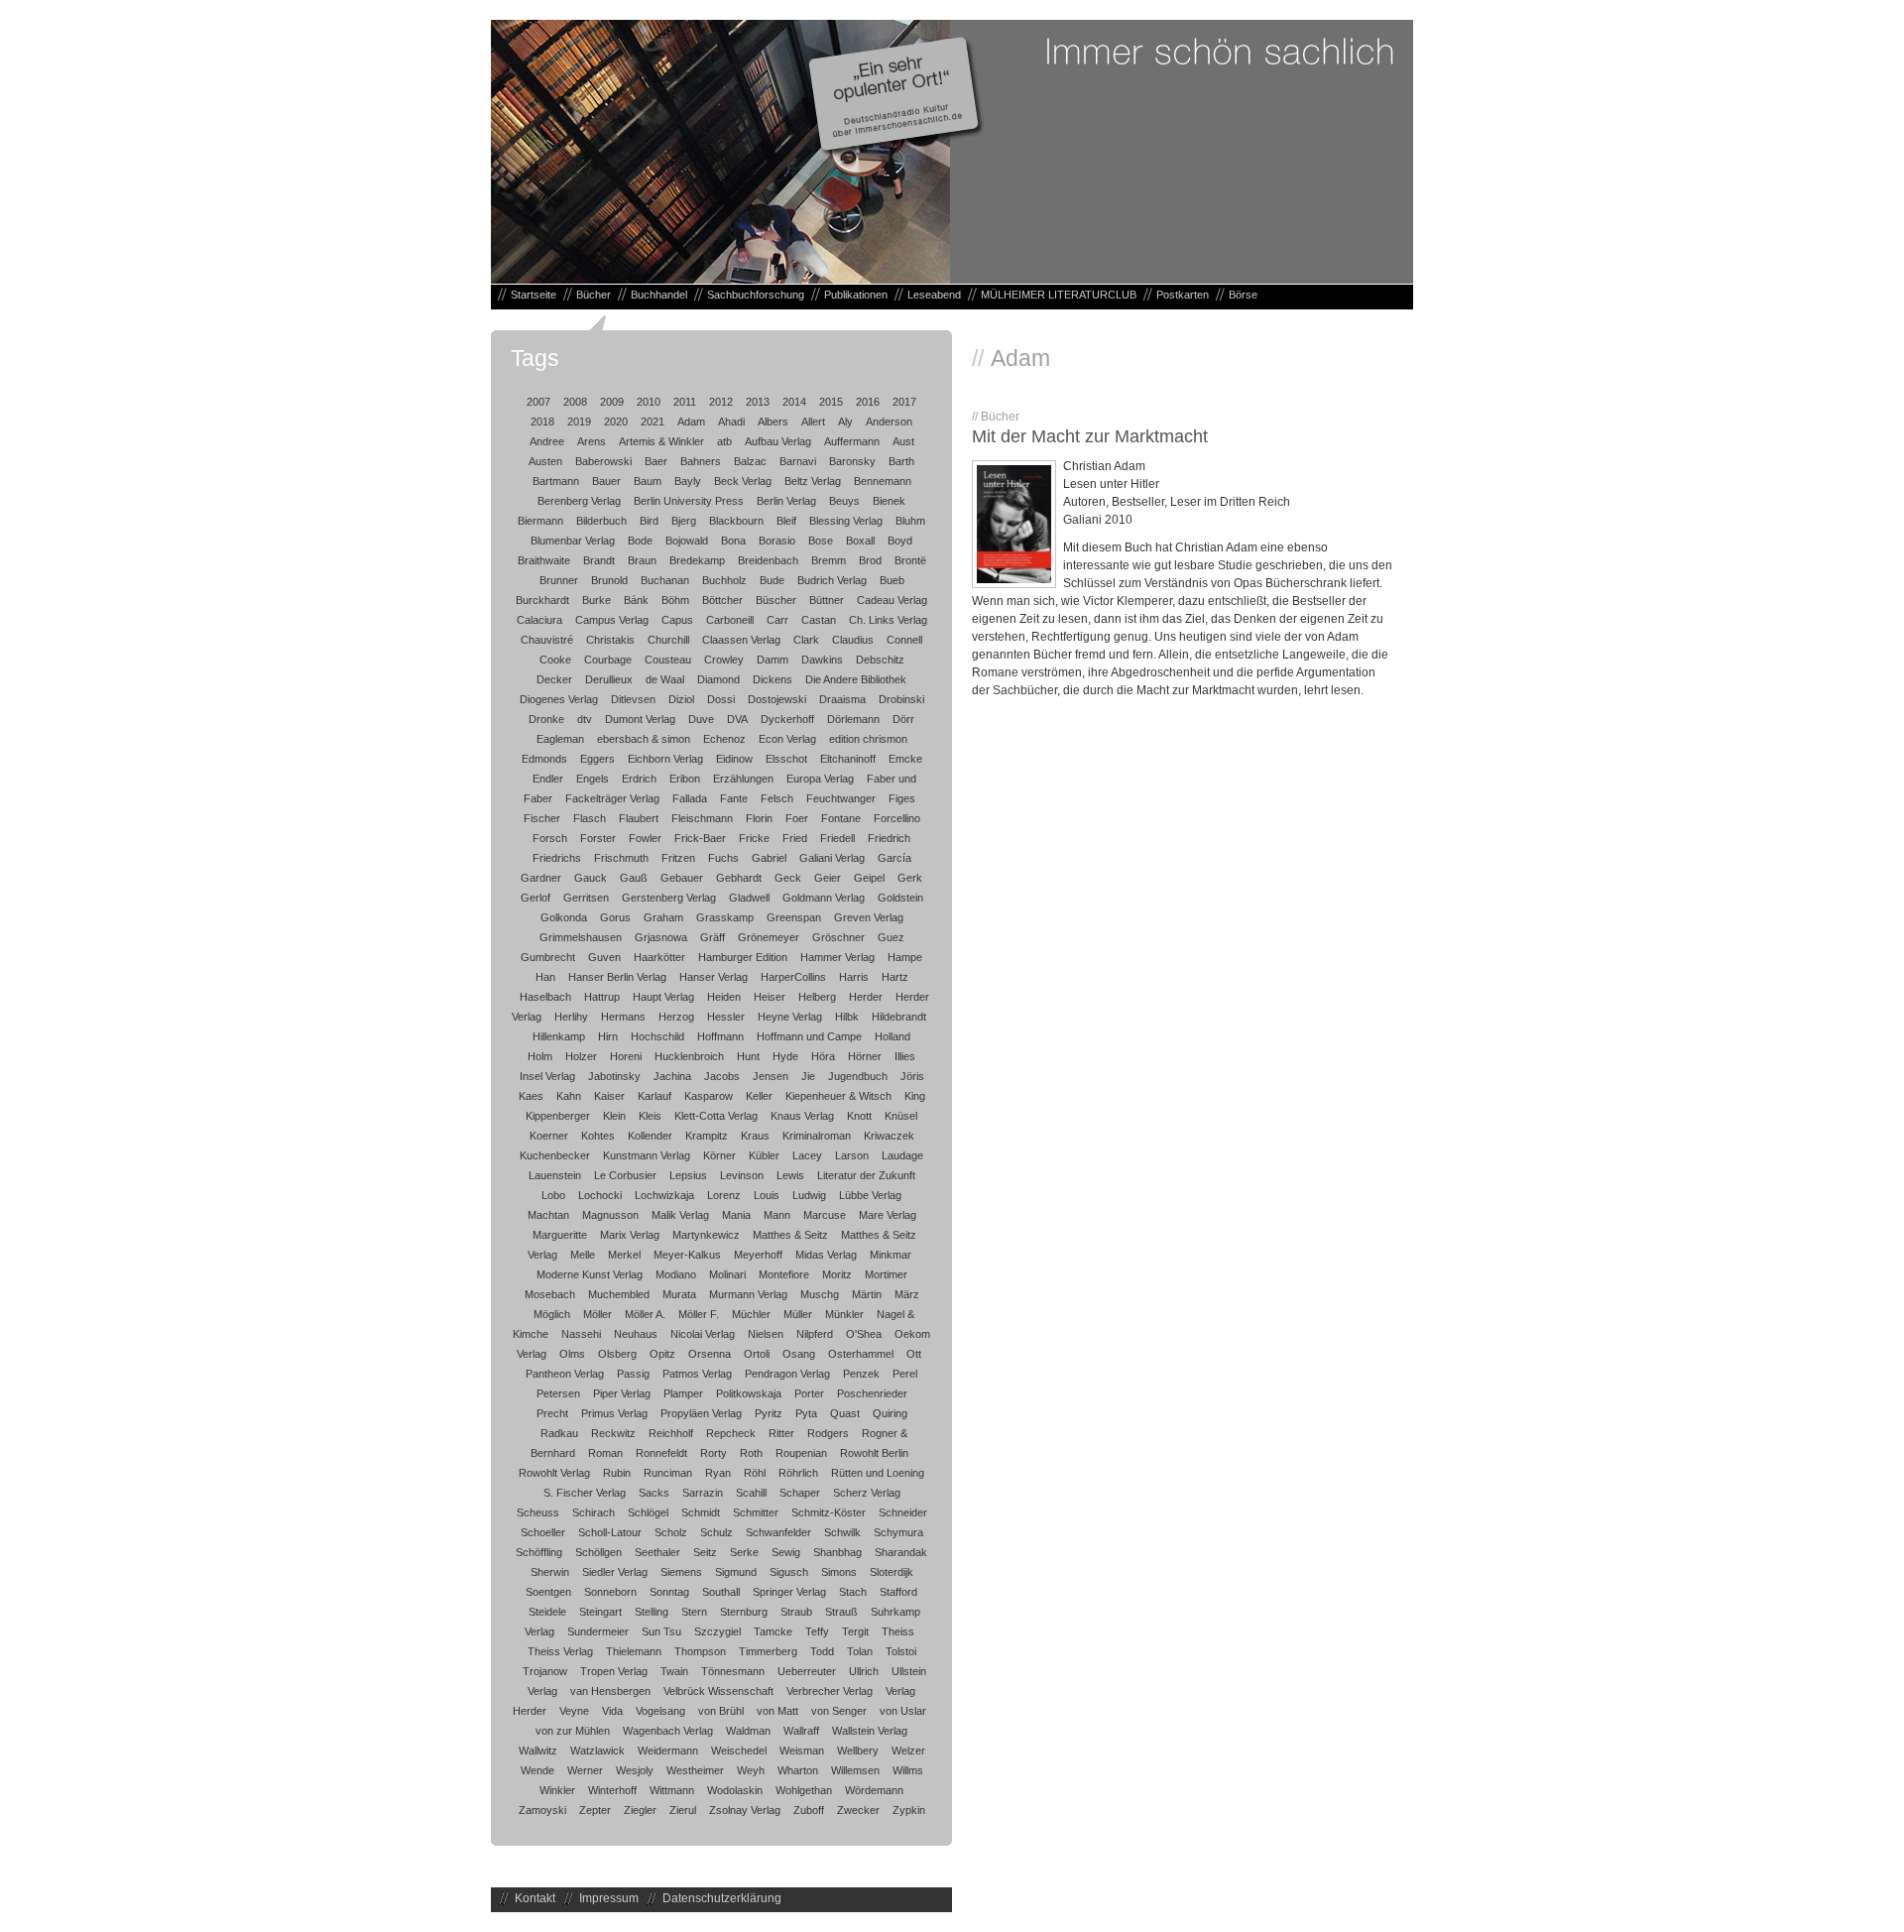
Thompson (700, 1651)
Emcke (905, 759)
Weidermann (668, 1751)
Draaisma (842, 699)
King (915, 1096)
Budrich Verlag (832, 580)
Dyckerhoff (787, 719)
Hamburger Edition (743, 957)
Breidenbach (768, 560)
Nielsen (766, 1334)
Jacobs (722, 1076)
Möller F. (699, 1314)
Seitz (705, 1552)
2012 (721, 402)
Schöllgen (598, 1552)
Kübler (764, 1155)
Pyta (806, 1413)
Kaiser (609, 1096)
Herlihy (571, 1017)
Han (545, 977)
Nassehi (581, 1334)
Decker (554, 679)
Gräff (713, 937)
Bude (772, 580)
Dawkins (822, 660)
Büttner (827, 600)
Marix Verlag (630, 1235)
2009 (612, 402)
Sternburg (744, 1612)
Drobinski (901, 699)
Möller (597, 1314)
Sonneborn (610, 1592)
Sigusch (789, 1572)
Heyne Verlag (790, 1017)
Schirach (594, 1512)
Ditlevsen (633, 699)
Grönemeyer (769, 937)
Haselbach (545, 997)
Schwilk (842, 1532)
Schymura (898, 1532)
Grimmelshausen (581, 937)
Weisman (802, 1751)
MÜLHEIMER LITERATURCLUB (1059, 295)
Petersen (558, 1393)
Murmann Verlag (748, 1294)
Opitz (662, 1354)
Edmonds (544, 759)
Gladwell (749, 898)
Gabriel (769, 858)
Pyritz (769, 1413)
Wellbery (858, 1751)
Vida (612, 1711)
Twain (674, 1671)
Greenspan (794, 917)
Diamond (718, 679)
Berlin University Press (689, 501)
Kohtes (598, 1136)
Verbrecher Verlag (830, 1691)
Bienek (889, 501)
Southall (721, 1592)
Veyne (574, 1711)
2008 (575, 402)
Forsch (550, 838)
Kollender (650, 1136)
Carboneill (730, 620)
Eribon (685, 779)
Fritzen (678, 858)
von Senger (839, 1711)
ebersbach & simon (644, 739)
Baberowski (603, 461)
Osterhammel (861, 1354)
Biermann (540, 521)
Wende (537, 1770)
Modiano (676, 1274)
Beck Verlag (743, 481)
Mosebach (550, 1294)
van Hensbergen (610, 1691)
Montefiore (784, 1274)
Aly (845, 422)
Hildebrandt (899, 1017)
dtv (585, 719)
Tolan (860, 1651)
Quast (845, 1413)
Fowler (645, 838)
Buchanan (665, 580)
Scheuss (538, 1512)
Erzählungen (743, 779)
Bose (821, 541)
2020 (616, 422)
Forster (598, 838)
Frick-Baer (700, 838)
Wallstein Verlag (870, 1731)
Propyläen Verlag (701, 1413)
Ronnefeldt (661, 1453)
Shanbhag (837, 1552)
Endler (548, 779)
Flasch (590, 818)
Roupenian (801, 1453)
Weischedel (739, 1751)
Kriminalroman (817, 1136)
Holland (892, 1036)
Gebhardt (739, 878)
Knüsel (901, 1116)
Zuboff (809, 1810)
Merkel (624, 1255)
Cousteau (668, 660)
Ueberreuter (807, 1671)
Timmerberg (768, 1651)
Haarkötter (659, 957)
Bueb (892, 580)
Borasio (777, 541)
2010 (649, 402)
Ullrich (864, 1671)
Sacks (654, 1493)
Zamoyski (542, 1810)
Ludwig (809, 1195)
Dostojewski (777, 699)
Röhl (755, 1473)
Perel (905, 1374)
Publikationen (856, 295)
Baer (656, 461)
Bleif (786, 521)
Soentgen (548, 1592)
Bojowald (687, 541)
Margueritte (560, 1235)
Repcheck (731, 1433)
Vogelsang (660, 1711)
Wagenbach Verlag (668, 1731)
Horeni (626, 1056)
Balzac (750, 461)
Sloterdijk (892, 1572)
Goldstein (900, 898)
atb (724, 441)
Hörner (865, 1056)
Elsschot (786, 759)
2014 (794, 402)
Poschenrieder (872, 1393)
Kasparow (709, 1096)
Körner (719, 1155)
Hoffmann (720, 1036)
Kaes (531, 1096)
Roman (605, 1453)
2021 (653, 422)
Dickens (773, 679)
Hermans (623, 1017)
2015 (831, 402)
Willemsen (855, 1770)
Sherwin (550, 1572)
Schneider (903, 1512)
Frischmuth (621, 858)
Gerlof (535, 898)
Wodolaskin (735, 1790)
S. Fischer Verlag (585, 1493)
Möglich (552, 1314)
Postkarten (1183, 295)
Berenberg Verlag (579, 501)
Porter (809, 1393)
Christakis (610, 640)
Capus (677, 620)
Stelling (652, 1612)
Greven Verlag (869, 917)
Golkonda (564, 917)
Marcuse (825, 1215)
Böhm (675, 600)
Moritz (837, 1274)
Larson (852, 1155)
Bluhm (910, 521)
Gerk (910, 878)
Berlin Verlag (786, 501)
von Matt (777, 1711)
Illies (905, 1056)
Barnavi (798, 461)
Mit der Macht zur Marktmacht (1090, 436)
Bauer (606, 481)
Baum (648, 481)
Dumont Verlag (640, 719)
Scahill (751, 1493)
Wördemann (874, 1790)
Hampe (905, 957)
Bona (733, 541)
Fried (795, 838)
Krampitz (707, 1136)
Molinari (727, 1274)
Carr (777, 620)
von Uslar (903, 1711)
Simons (839, 1572)
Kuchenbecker (555, 1155)
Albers (773, 422)
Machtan (548, 1215)
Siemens (681, 1572)
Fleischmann (702, 818)
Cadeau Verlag (892, 600)
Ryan (718, 1473)
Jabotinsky (614, 1076)
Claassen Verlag (741, 640)
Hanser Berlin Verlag (617, 977)
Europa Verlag (820, 779)
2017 (904, 402)
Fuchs (723, 858)
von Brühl (721, 1711)
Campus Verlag (612, 620)
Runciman (668, 1473)
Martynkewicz (706, 1235)
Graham (663, 917)
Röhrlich (798, 1473)
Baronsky (852, 461)
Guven (604, 957)
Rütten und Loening (878, 1473)
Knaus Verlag (802, 1116)
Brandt (599, 560)
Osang (799, 1354)
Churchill (668, 640)
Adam (691, 422)
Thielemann (634, 1651)
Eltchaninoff (848, 759)
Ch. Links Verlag (888, 620)
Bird (649, 521)
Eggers (597, 759)
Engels (593, 779)
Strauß (841, 1612)
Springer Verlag (789, 1592)
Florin (759, 818)
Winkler (557, 1790)
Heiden (724, 997)
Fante (734, 798)
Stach (853, 1592)
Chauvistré (547, 640)
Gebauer (682, 878)
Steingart (600, 1612)
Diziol (681, 699)
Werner (585, 1770)
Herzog (676, 1017)
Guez (891, 937)
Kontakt (535, 1898)
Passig (633, 1374)
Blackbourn (736, 521)
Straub (796, 1612)
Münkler (844, 1314)
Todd (822, 1651)
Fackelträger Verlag (612, 798)
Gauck (591, 878)
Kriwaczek (889, 1136)
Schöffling (539, 1552)
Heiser (770, 997)
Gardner (541, 878)
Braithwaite (544, 560)
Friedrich (889, 838)
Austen (545, 461)
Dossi (721, 699)
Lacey (807, 1155)
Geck (788, 878)
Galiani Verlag (832, 858)
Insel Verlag (547, 1076)
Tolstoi (901, 1651)
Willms (908, 1770)
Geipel (869, 878)
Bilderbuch (601, 521)
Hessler (726, 1017)
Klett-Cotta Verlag (716, 1116)
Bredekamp (697, 560)
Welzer (908, 1751)
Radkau (559, 1433)
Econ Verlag (787, 739)
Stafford (898, 1592)
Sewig (786, 1552)
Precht (552, 1413)
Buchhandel (659, 295)
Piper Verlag (622, 1393)
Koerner (549, 1136)
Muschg (820, 1294)
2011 (685, 402)
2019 (579, 422)
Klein (614, 1116)
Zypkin (909, 1810)
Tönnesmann (733, 1671)
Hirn (608, 1036)
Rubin (617, 1473)
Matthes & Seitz (790, 1235)
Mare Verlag (888, 1215)
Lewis (790, 1175)
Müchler (751, 1314)
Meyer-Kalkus (687, 1255)
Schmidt (701, 1512)
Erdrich (639, 779)
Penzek (861, 1374)
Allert (813, 422)
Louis (767, 1195)
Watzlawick (597, 1751)
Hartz (895, 977)
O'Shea (864, 1334)
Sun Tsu (661, 1631)
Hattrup (602, 997)
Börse (1243, 295)
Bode (640, 541)
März (907, 1294)
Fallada (690, 798)
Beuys (844, 501)
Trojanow (545, 1671)
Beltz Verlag (813, 481)
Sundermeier (598, 1631)
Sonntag (669, 1592)
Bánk (636, 600)
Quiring (890, 1413)
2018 (542, 422)
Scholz (671, 1532)
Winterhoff (612, 1790)
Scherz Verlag (867, 1493)
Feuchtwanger (841, 798)
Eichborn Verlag (665, 759)
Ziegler (640, 1810)
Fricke (754, 838)
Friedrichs (557, 858)
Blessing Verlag (846, 521)
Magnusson (610, 1215)
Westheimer (695, 1770)
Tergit (855, 1631)
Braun (642, 560)
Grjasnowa (661, 937)
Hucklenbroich (689, 1056)
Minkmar (891, 1255)
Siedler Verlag (615, 1572)
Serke (744, 1552)
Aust (903, 441)
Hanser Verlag (714, 977)
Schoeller (543, 1532)
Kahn (569, 1096)
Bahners (701, 461)
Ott (914, 1354)
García (894, 858)
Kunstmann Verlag (647, 1155)
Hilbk (847, 1017)
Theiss (898, 1631)
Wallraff (801, 1731)
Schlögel (648, 1512)
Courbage (608, 660)
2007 (538, 402)
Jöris (912, 1076)
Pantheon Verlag (565, 1374)
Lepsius (688, 1175)
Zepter (595, 1810)
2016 (868, 402)
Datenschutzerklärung (722, 1898)
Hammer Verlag (837, 957)
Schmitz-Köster (829, 1512)
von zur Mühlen (573, 1731)
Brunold (609, 580)
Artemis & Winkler (661, 441)
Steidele (547, 1612)
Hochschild (657, 1036)
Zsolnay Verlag (745, 1810)
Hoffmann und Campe (809, 1036)
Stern (694, 1612)
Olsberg (617, 1354)
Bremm (829, 560)
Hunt (748, 1056)
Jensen (771, 1076)
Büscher (776, 600)
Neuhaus (636, 1334)
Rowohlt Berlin (874, 1453)
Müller (798, 1314)
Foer (797, 818)
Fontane (841, 818)
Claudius (853, 640)
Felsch (777, 798)
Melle (583, 1255)
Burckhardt (542, 600)
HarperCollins (793, 977)
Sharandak (901, 1552)
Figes (902, 798)
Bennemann (883, 481)
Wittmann (672, 1790)
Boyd (900, 541)
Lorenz (724, 1195)
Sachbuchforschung (756, 295)
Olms (572, 1354)
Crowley (724, 660)
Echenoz (724, 739)
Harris (854, 977)
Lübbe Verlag (870, 1195)
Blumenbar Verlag (573, 541)
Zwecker (858, 1810)
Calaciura (539, 620)
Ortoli (757, 1354)
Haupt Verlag (663, 997)
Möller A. (645, 1314)
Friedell (837, 838)
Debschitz (880, 660)
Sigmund (736, 1572)
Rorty (714, 1453)
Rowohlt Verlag (554, 1473)
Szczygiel (717, 1631)
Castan (819, 620)
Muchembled (619, 1294)
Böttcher (722, 600)
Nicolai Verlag (703, 1334)
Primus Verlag (614, 1413)
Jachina (672, 1076)
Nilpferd (815, 1334)
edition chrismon (868, 739)
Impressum (609, 1898)
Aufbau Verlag (778, 441)
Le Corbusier (625, 1175)
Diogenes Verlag (559, 699)
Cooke (555, 660)
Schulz (716, 1532)
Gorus (615, 917)
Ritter (781, 1433)
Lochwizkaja (664, 1195)
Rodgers (828, 1433)
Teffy (817, 1631)
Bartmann (556, 481)
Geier (828, 878)
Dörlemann (853, 719)
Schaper (800, 1493)
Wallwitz (538, 1751)
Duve (701, 719)
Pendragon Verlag (787, 1374)
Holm (540, 1056)
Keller (759, 1096)
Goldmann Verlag (824, 898)
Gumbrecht (548, 957)
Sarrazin (703, 1493)
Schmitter (756, 1512)
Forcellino (897, 818)
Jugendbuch (858, 1076)
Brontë (910, 560)
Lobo (553, 1195)
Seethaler (657, 1552)
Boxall (860, 541)
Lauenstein (555, 1175)
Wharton (798, 1770)
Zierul (683, 1810)
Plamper (683, 1393)
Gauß (634, 878)
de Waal (665, 679)
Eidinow (734, 759)
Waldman (748, 1731)
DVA (737, 719)
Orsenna (710, 1354)
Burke (596, 600)
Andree (547, 441)
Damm (773, 660)
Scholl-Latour (610, 1532)
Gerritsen (586, 898)
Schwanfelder (778, 1532)
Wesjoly (635, 1770)
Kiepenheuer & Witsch (838, 1096)
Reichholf (671, 1433)
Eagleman (560, 739)
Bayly (688, 481)
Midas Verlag (826, 1255)
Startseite (534, 295)
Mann (777, 1215)
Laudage (902, 1155)
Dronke (546, 719)
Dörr (903, 719)
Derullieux (609, 679)
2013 (758, 402)
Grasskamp (725, 917)
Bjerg (684, 521)
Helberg (817, 997)
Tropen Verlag (614, 1671)
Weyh (751, 1770)
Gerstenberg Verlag (669, 898)
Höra (823, 1056)
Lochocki (600, 1195)
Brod (870, 560)
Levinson (742, 1175)
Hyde (785, 1056)
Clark (806, 640)
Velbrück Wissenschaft (718, 1691)
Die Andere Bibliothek (856, 679)
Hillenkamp (559, 1036)
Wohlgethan (804, 1790)
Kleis (650, 1116)
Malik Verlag (680, 1215)
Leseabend (934, 295)
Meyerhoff (758, 1255)
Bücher (594, 295)
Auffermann (852, 441)
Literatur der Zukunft (866, 1175)
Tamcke (773, 1631)
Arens (592, 441)
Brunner (559, 580)
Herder (866, 997)
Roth (751, 1453)
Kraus (755, 1136)
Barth (901, 461)
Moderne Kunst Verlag (590, 1274)
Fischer (542, 818)
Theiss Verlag (560, 1651)
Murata (679, 1294)
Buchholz (724, 580)
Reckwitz (613, 1433)
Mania (736, 1215)
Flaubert (639, 818)
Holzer (581, 1056)
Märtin (867, 1294)
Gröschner (838, 937)
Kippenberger (558, 1116)
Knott (859, 1116)
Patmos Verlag (697, 1374)
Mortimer (886, 1274)
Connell (904, 640)
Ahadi (731, 422)
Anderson (889, 422)
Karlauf (654, 1096)
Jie (808, 1076)
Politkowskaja (749, 1393)
